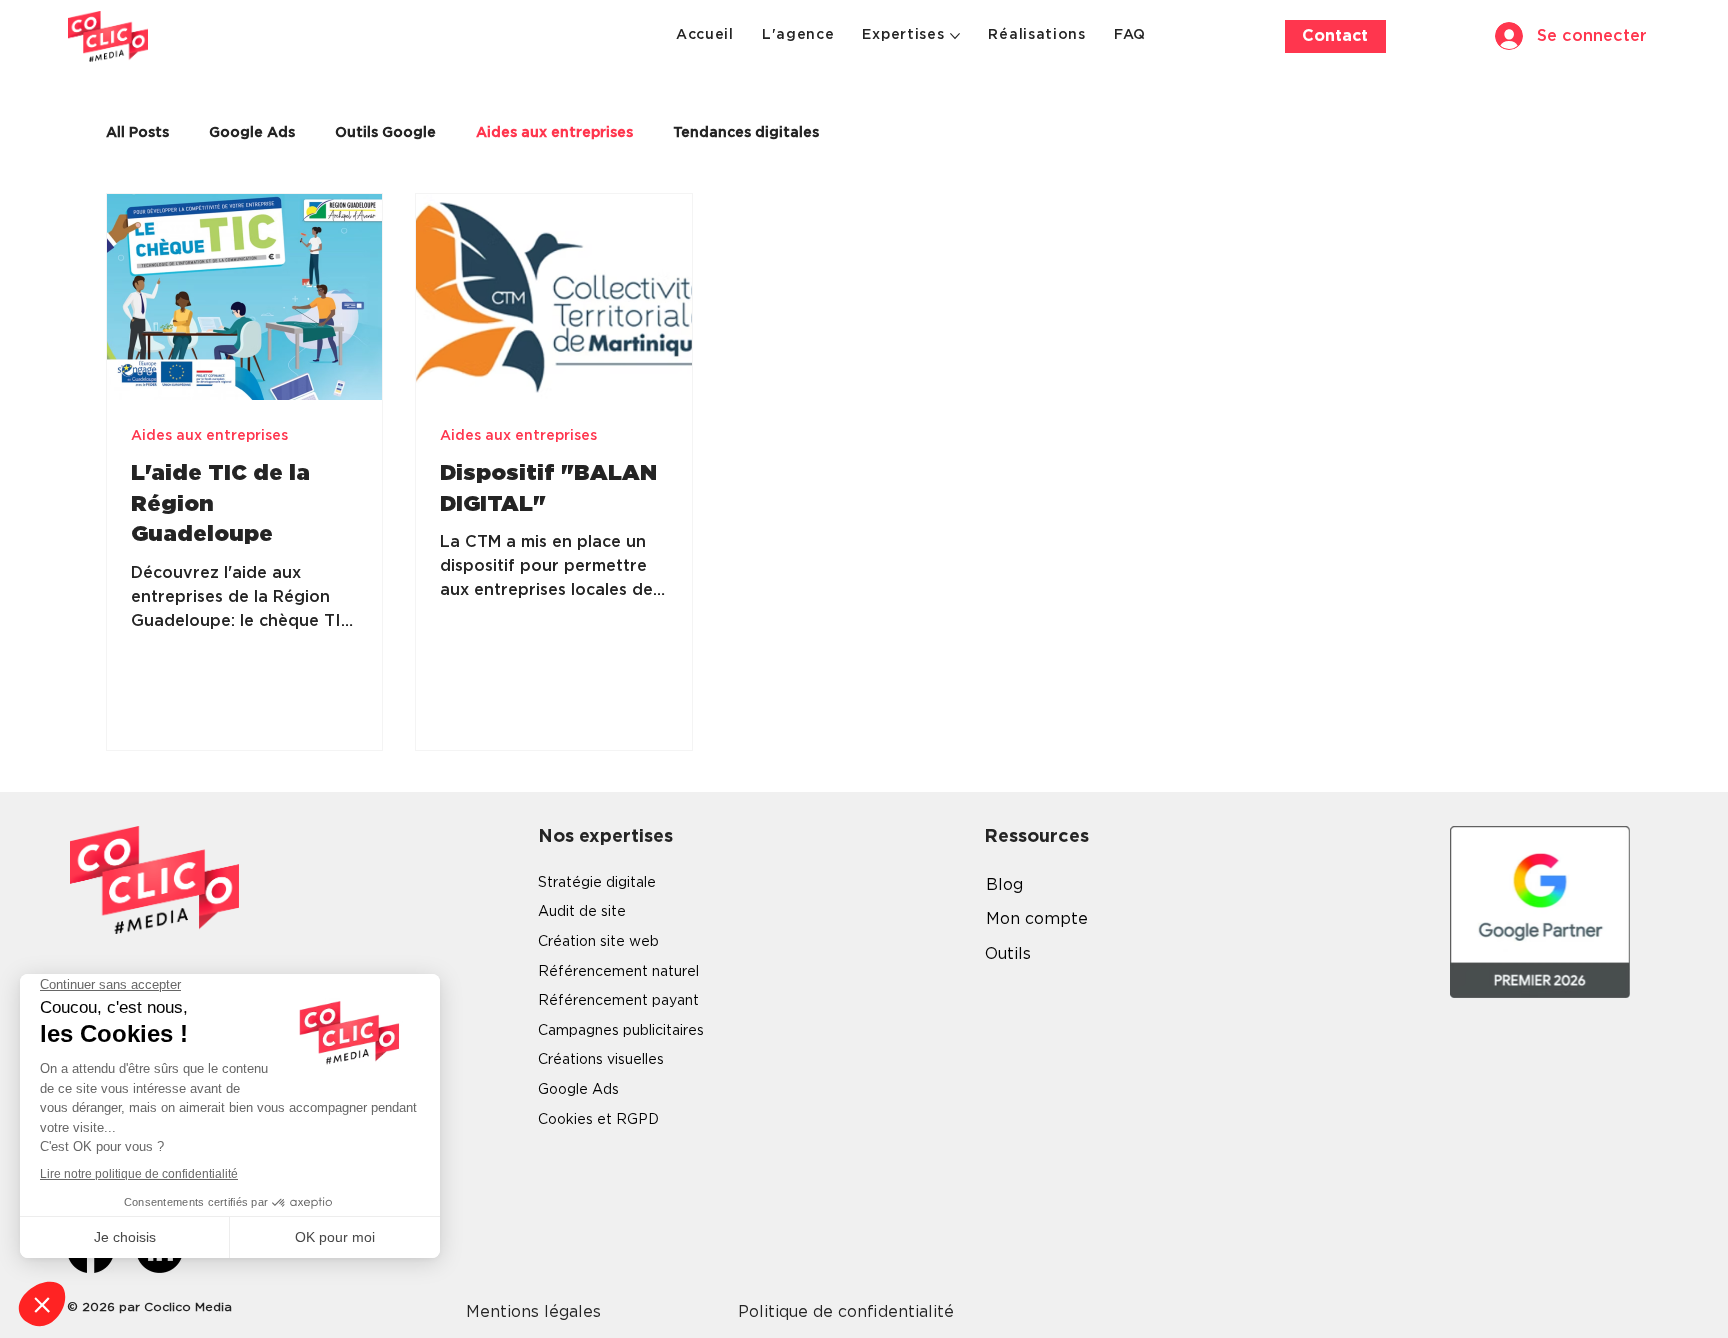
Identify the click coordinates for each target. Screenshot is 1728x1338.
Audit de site (582, 912)
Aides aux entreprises (554, 133)
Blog (1004, 885)
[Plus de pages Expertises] (955, 36)
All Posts (137, 133)
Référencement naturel (618, 972)
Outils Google (385, 133)
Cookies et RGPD (598, 1120)
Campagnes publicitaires (621, 1031)
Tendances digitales (746, 133)
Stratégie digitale (597, 883)
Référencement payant (618, 1001)
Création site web (598, 942)
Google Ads (252, 133)
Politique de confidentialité (846, 1312)
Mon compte (1037, 919)
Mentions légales (533, 1312)
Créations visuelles (601, 1060)
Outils (1008, 954)
